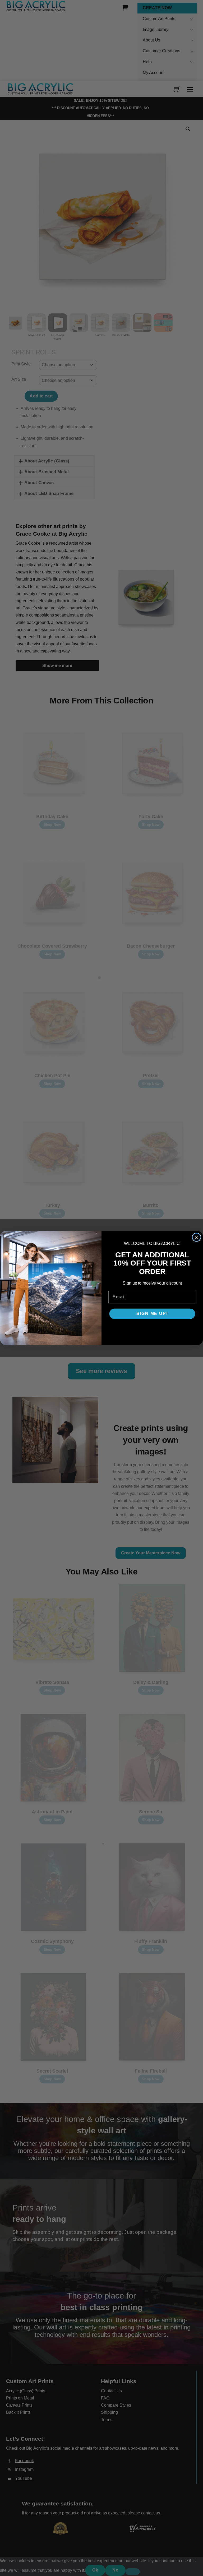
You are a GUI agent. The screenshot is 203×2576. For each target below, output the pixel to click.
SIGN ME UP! (152, 1314)
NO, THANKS (152, 1329)
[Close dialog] (197, 1237)
